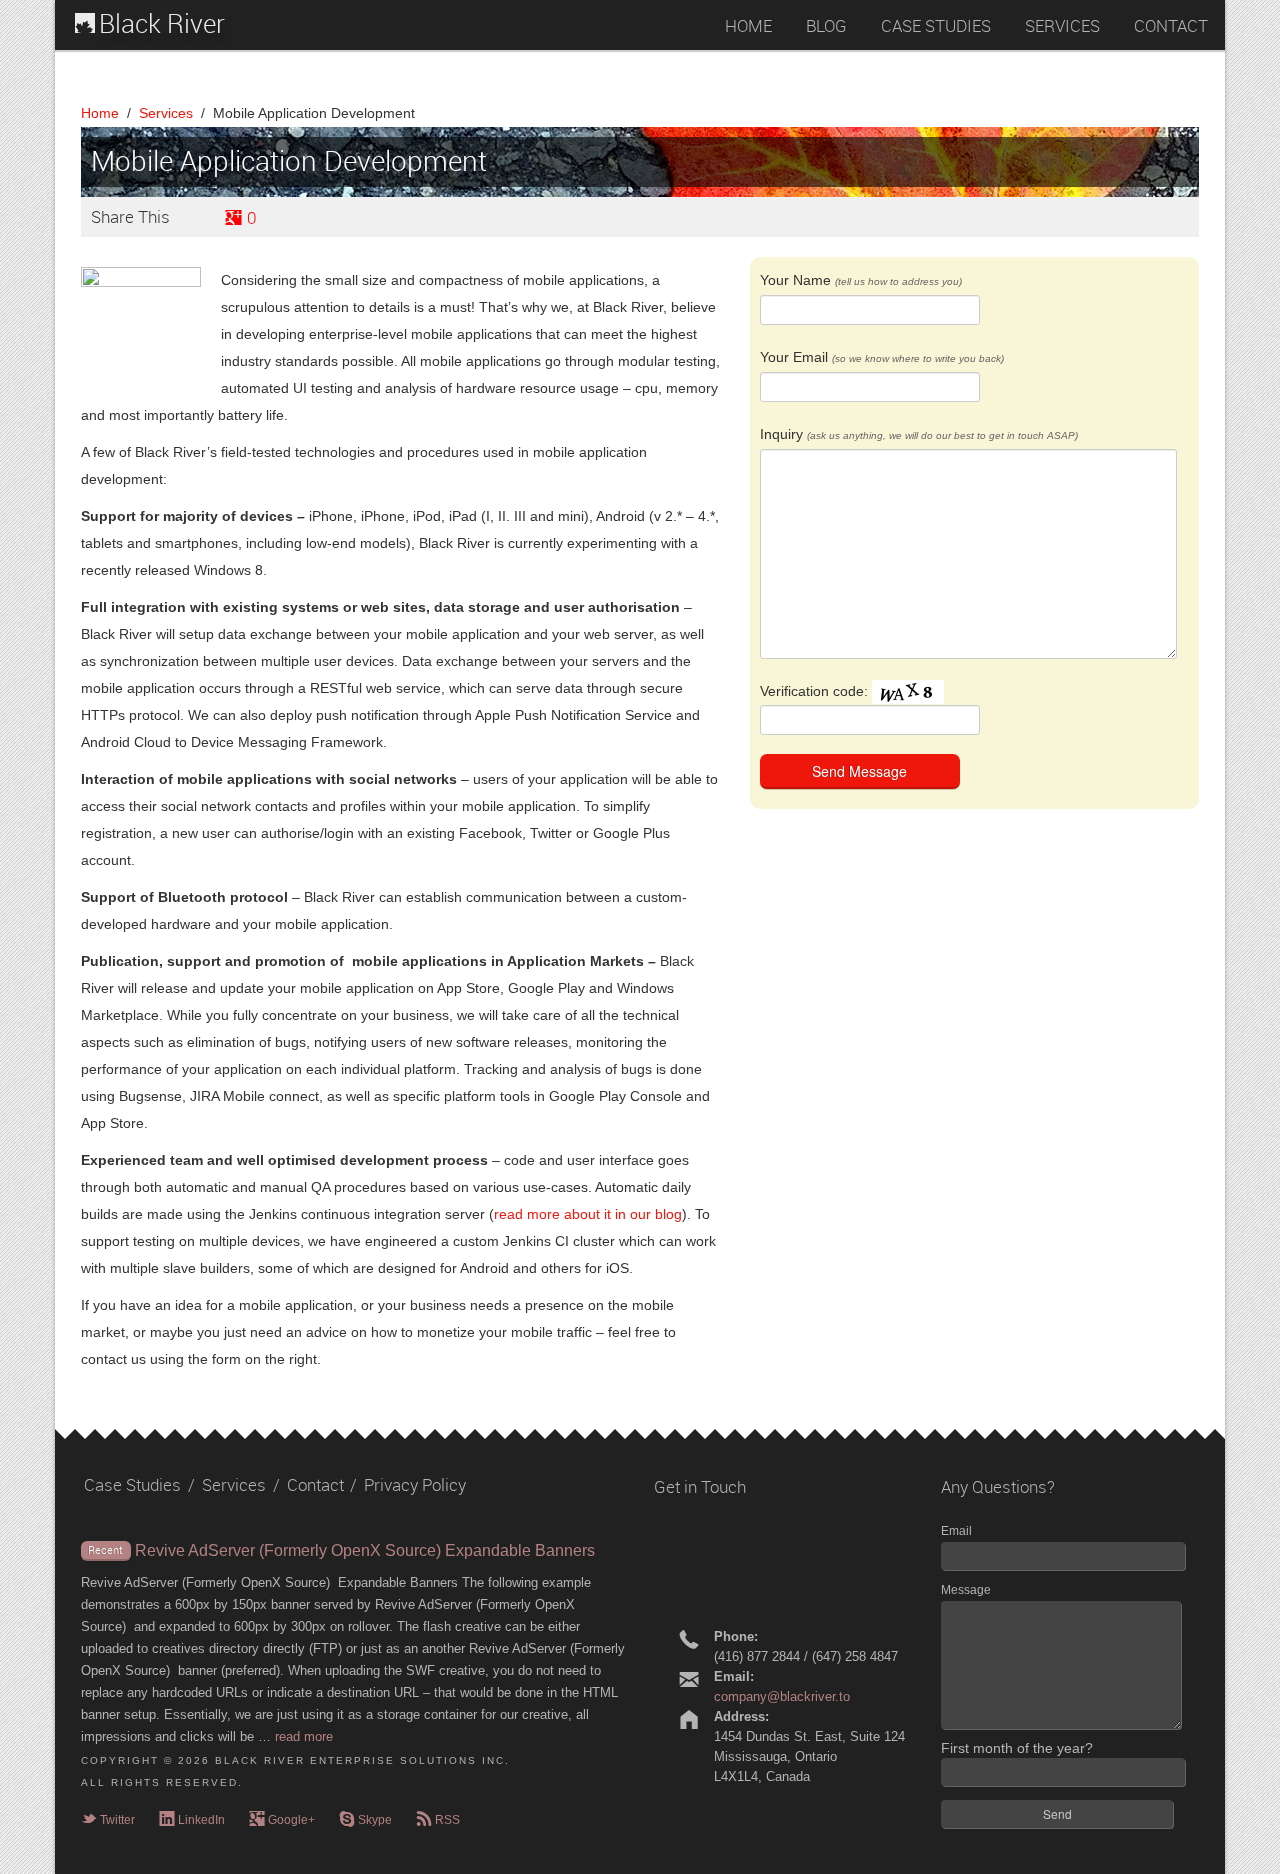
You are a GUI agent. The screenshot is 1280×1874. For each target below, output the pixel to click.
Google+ (282, 1820)
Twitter (108, 1820)
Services (166, 113)
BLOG (826, 26)
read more (304, 1736)
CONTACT (1171, 26)
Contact (315, 1485)
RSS (438, 1820)
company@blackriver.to (782, 1696)
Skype (365, 1820)
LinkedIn (192, 1820)
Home (100, 113)
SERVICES (1062, 26)
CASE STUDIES (936, 26)
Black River (162, 24)
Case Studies (132, 1485)
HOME (748, 26)
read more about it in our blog (588, 1214)
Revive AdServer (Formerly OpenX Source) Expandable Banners (365, 1550)
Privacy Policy (415, 1485)
